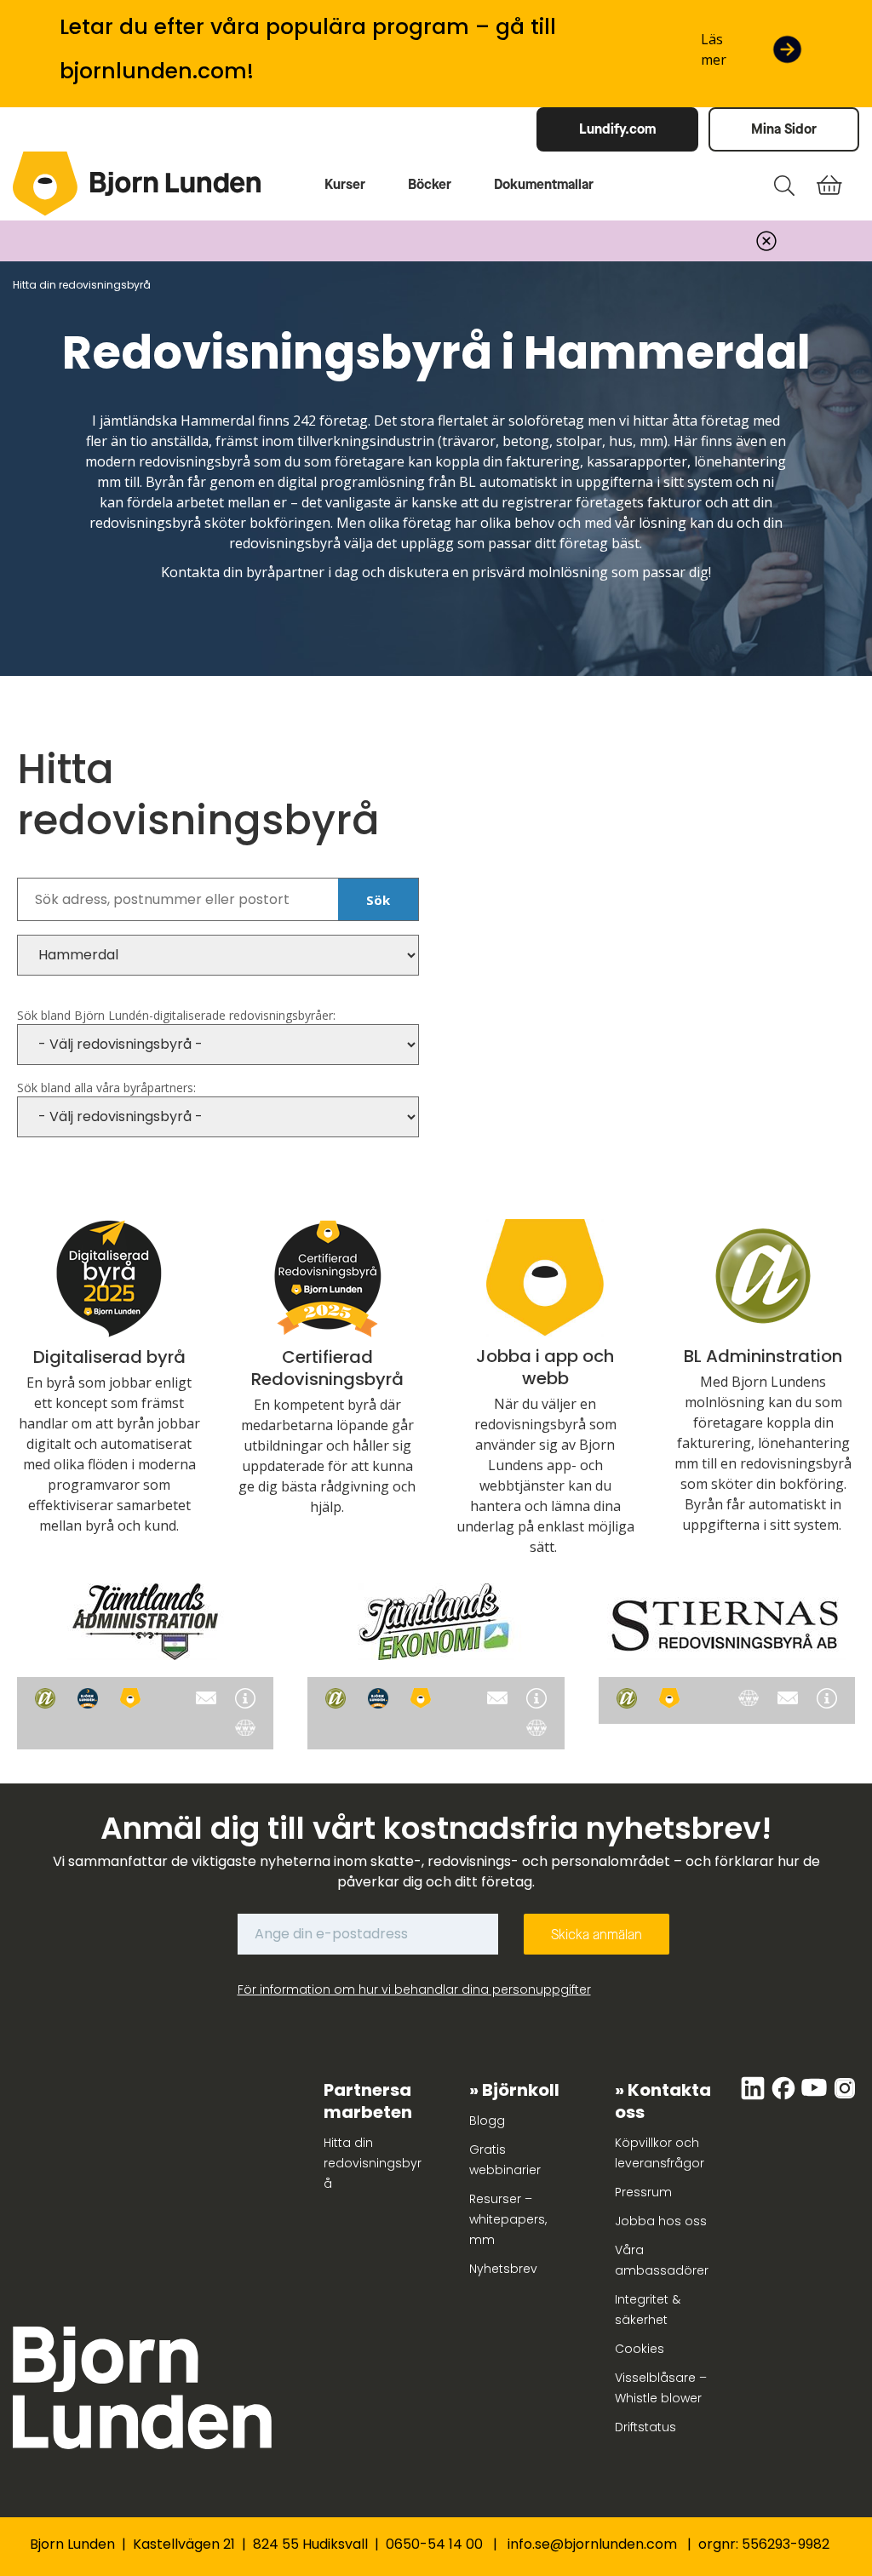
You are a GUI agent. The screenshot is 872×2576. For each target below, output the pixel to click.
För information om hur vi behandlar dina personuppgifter (414, 1989)
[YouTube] (816, 2097)
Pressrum (643, 2192)
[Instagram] (845, 2097)
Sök (378, 900)
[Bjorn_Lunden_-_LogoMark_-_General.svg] (45, 184)
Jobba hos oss (661, 2221)
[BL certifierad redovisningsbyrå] (88, 1698)
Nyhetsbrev (503, 2269)
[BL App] (130, 1698)
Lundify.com (617, 129)
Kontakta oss (663, 2101)
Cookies (640, 2349)
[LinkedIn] (754, 2097)
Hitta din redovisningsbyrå (373, 2163)
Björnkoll (521, 2090)
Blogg (487, 2121)
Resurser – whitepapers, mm (508, 2219)
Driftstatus (645, 2427)
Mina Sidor (784, 129)
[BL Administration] (45, 1698)
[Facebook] (785, 2097)
